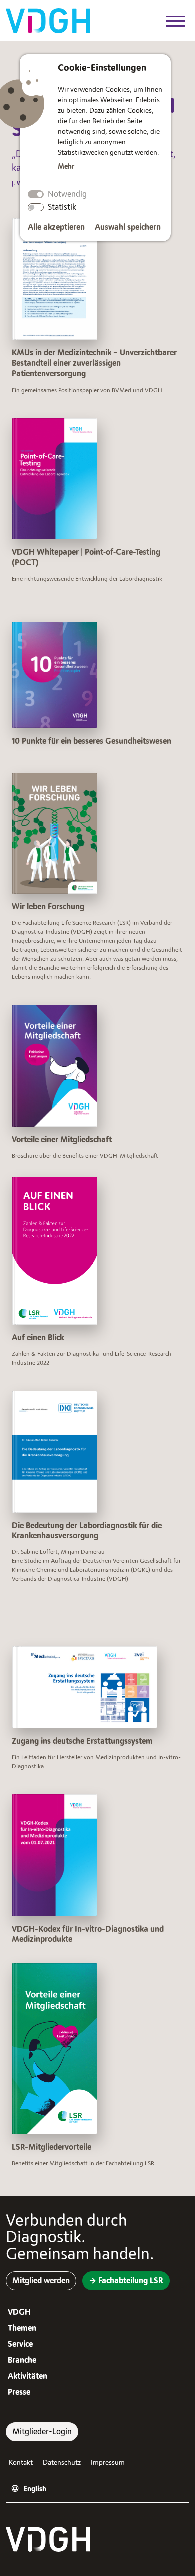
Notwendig (67, 194)
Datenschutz (62, 2463)
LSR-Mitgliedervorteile (52, 2147)
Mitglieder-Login (42, 2432)
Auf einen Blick (38, 1338)
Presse (19, 2392)
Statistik (62, 207)
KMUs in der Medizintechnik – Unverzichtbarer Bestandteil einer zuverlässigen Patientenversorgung (94, 363)
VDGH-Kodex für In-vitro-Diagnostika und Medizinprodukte (88, 1934)
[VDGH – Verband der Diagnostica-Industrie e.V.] (48, 20)
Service (20, 2344)
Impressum (108, 2463)
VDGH (19, 2312)
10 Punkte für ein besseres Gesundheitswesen (92, 741)
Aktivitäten (28, 2376)
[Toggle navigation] (175, 22)
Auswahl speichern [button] (128, 227)
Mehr (66, 166)
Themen (22, 2328)
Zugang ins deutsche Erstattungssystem (82, 1741)
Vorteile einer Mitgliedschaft (62, 1140)
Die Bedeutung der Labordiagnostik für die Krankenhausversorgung (87, 1531)
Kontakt (21, 2463)
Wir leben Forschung (48, 907)
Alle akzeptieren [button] (56, 227)
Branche (22, 2360)
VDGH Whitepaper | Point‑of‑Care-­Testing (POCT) (86, 558)
